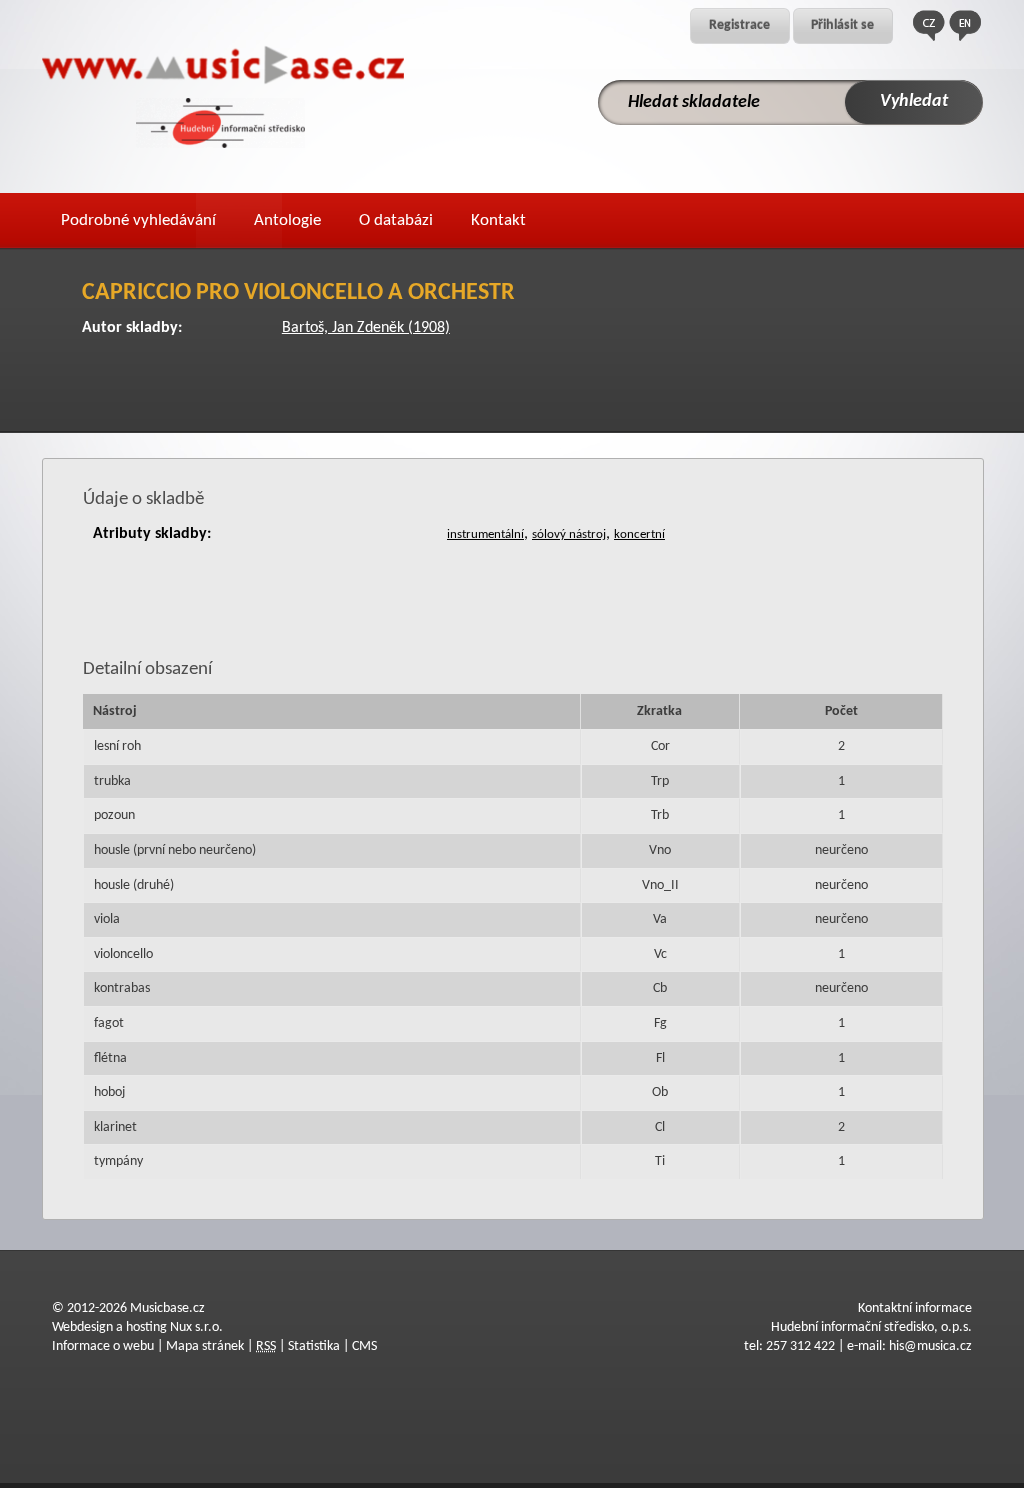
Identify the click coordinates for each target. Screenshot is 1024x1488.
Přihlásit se (842, 25)
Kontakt (498, 220)
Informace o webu (103, 1346)
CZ (929, 25)
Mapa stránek (205, 1346)
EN (965, 25)
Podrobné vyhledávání (138, 220)
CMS (364, 1346)
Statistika (314, 1346)
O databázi (396, 220)
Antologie (287, 220)
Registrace (739, 25)
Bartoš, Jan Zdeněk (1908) (366, 328)
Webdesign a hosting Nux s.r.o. (137, 1327)
